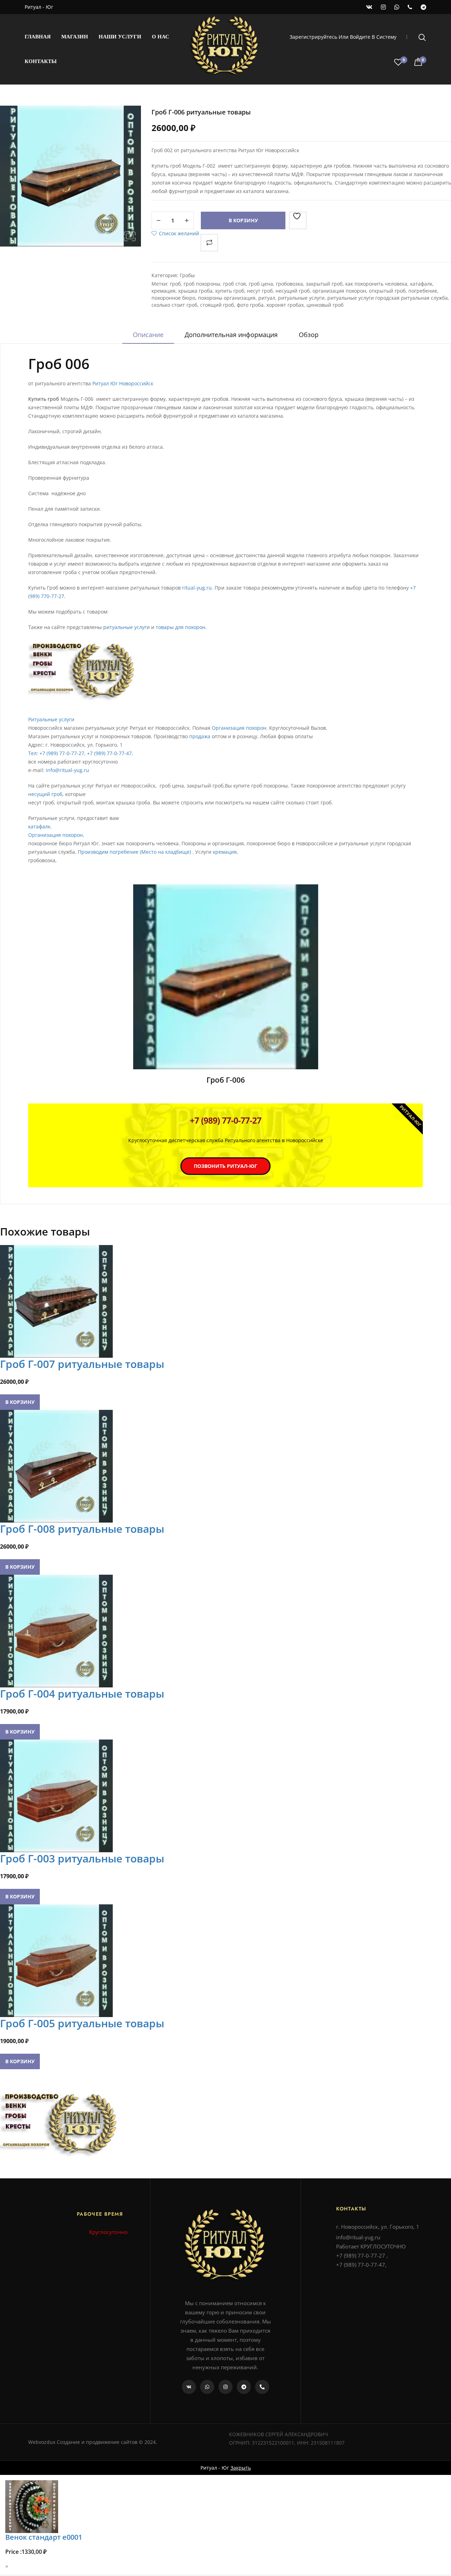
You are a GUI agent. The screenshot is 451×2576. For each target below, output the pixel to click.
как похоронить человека (376, 284)
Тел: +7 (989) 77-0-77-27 (56, 753)
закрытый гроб (324, 284)
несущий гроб (293, 291)
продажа (199, 736)
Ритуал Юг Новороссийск (123, 383)
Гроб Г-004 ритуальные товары (82, 1694)
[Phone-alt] (262, 2387)
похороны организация (227, 298)
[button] (130, 236)
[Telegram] (244, 2387)
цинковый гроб (325, 305)
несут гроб (260, 291)
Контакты (41, 61)
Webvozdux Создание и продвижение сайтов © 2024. (93, 2442)
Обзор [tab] (309, 335)
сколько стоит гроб (174, 305)
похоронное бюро (173, 298)
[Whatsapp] (207, 2387)
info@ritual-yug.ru (67, 770)
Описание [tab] (148, 335)
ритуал (267, 298)
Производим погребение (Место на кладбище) (134, 852)
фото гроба (250, 305)
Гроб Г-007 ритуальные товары (82, 1364)
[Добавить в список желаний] (298, 220)
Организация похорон (239, 728)
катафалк (421, 284)
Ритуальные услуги (51, 719)
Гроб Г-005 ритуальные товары (82, 2023)
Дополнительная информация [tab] (231, 335)
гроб (175, 284)
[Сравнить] (209, 243)
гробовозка (289, 284)
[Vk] (189, 2387)
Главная (38, 37)
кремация (163, 291)
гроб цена (261, 284)
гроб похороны (202, 284)
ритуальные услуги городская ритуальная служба (388, 298)
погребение (423, 291)
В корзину (243, 220)
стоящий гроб (217, 305)
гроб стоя (234, 284)
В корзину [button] (20, 1402)
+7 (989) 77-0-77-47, (110, 753)
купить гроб (230, 291)
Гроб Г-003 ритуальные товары (82, 1858)
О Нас (160, 37)
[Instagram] (225, 2387)
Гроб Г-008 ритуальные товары (82, 1529)
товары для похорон (181, 627)
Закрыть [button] (241, 2468)
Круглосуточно (108, 2232)
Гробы (187, 275)
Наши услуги (120, 37)
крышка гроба (195, 291)
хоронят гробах (285, 305)
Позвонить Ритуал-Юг (225, 1166)
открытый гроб (387, 291)
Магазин (75, 37)
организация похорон (339, 291)
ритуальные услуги (301, 298)
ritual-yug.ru (197, 588)
